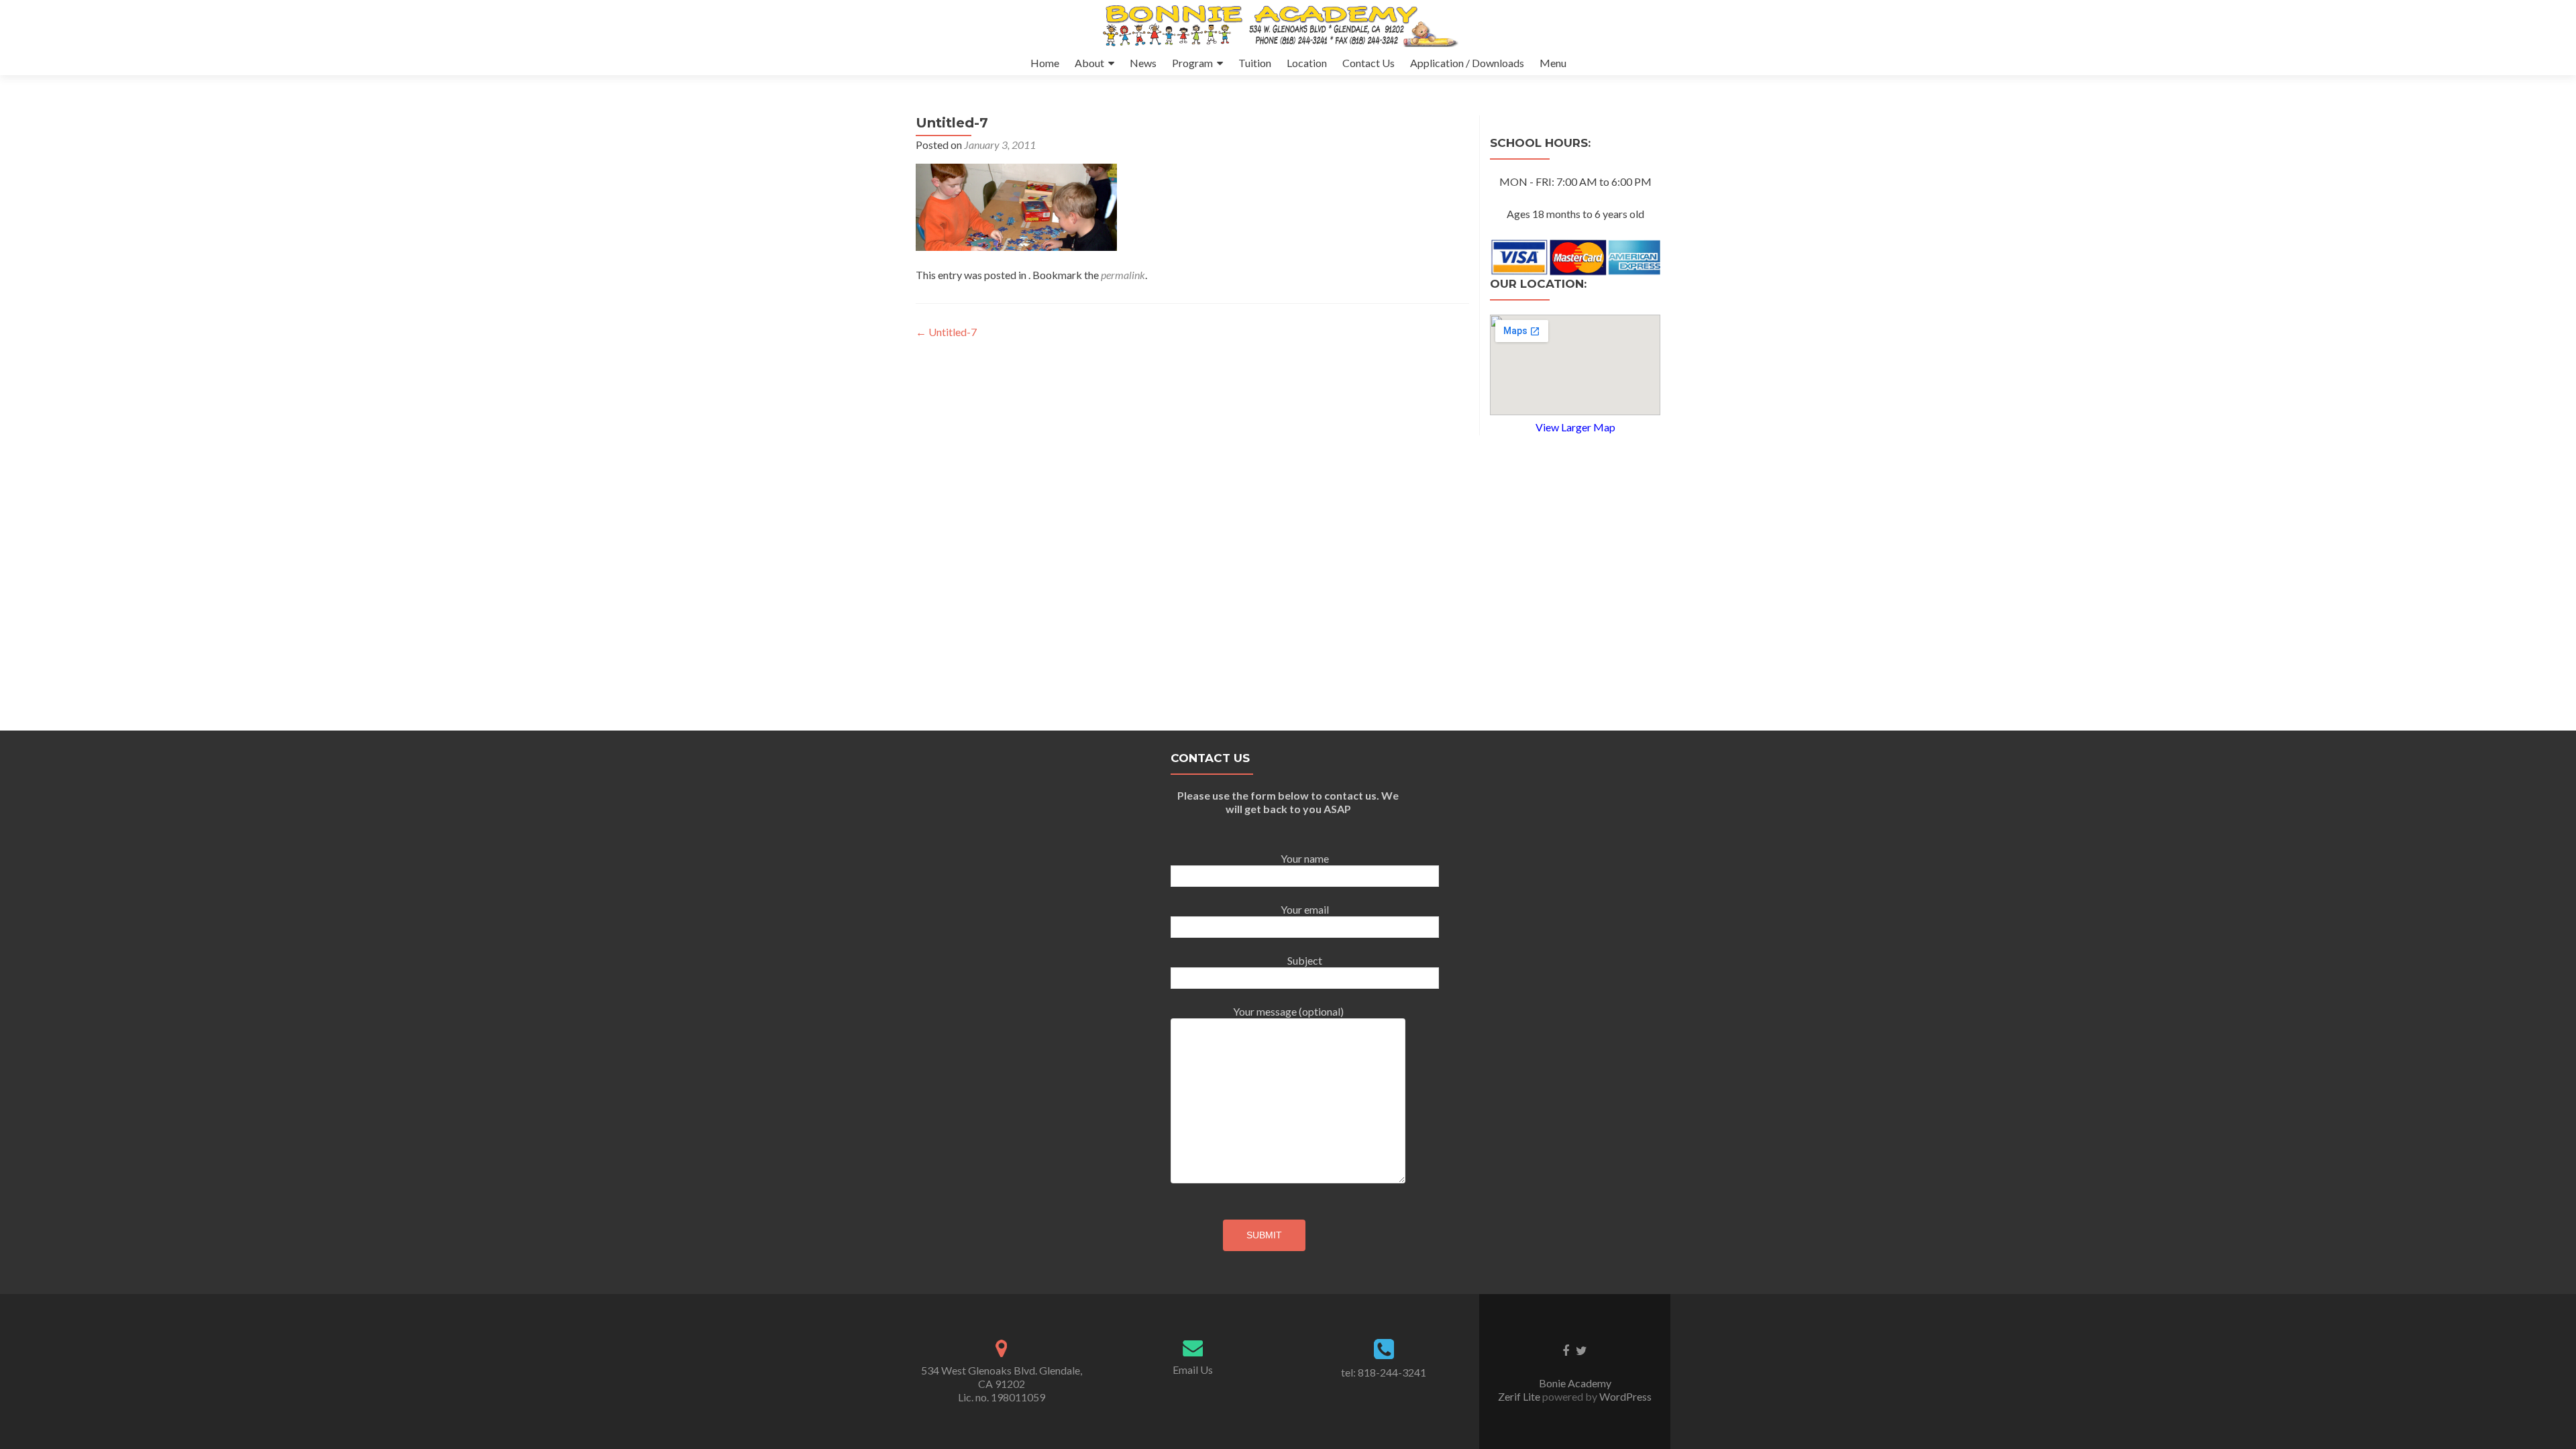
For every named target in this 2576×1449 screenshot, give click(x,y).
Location (1307, 63)
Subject (1305, 960)
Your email (1305, 909)
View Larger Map (1575, 427)
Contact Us (1368, 63)
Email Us (1193, 1370)
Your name (1305, 858)
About (1089, 63)
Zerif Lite (1520, 1396)
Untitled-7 (946, 332)
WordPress (1624, 1396)
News (1143, 63)
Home (1045, 63)
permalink (1123, 275)
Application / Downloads (1467, 63)
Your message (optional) (1288, 1011)
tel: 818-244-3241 (1384, 1372)
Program (1192, 63)
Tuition (1255, 63)
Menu (1553, 63)
